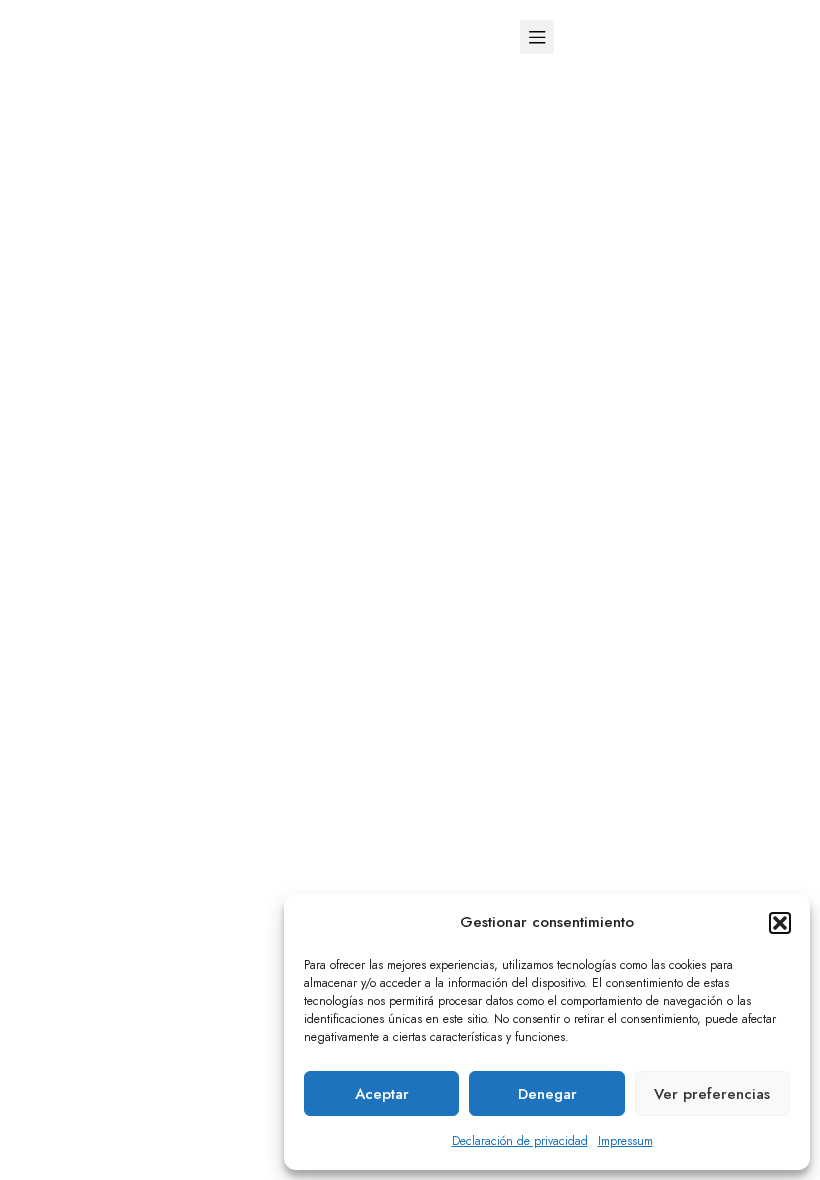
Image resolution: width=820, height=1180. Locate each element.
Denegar (547, 1094)
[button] (780, 923)
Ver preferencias (712, 1094)
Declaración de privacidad (520, 1141)
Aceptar (382, 1094)
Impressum (625, 1141)
